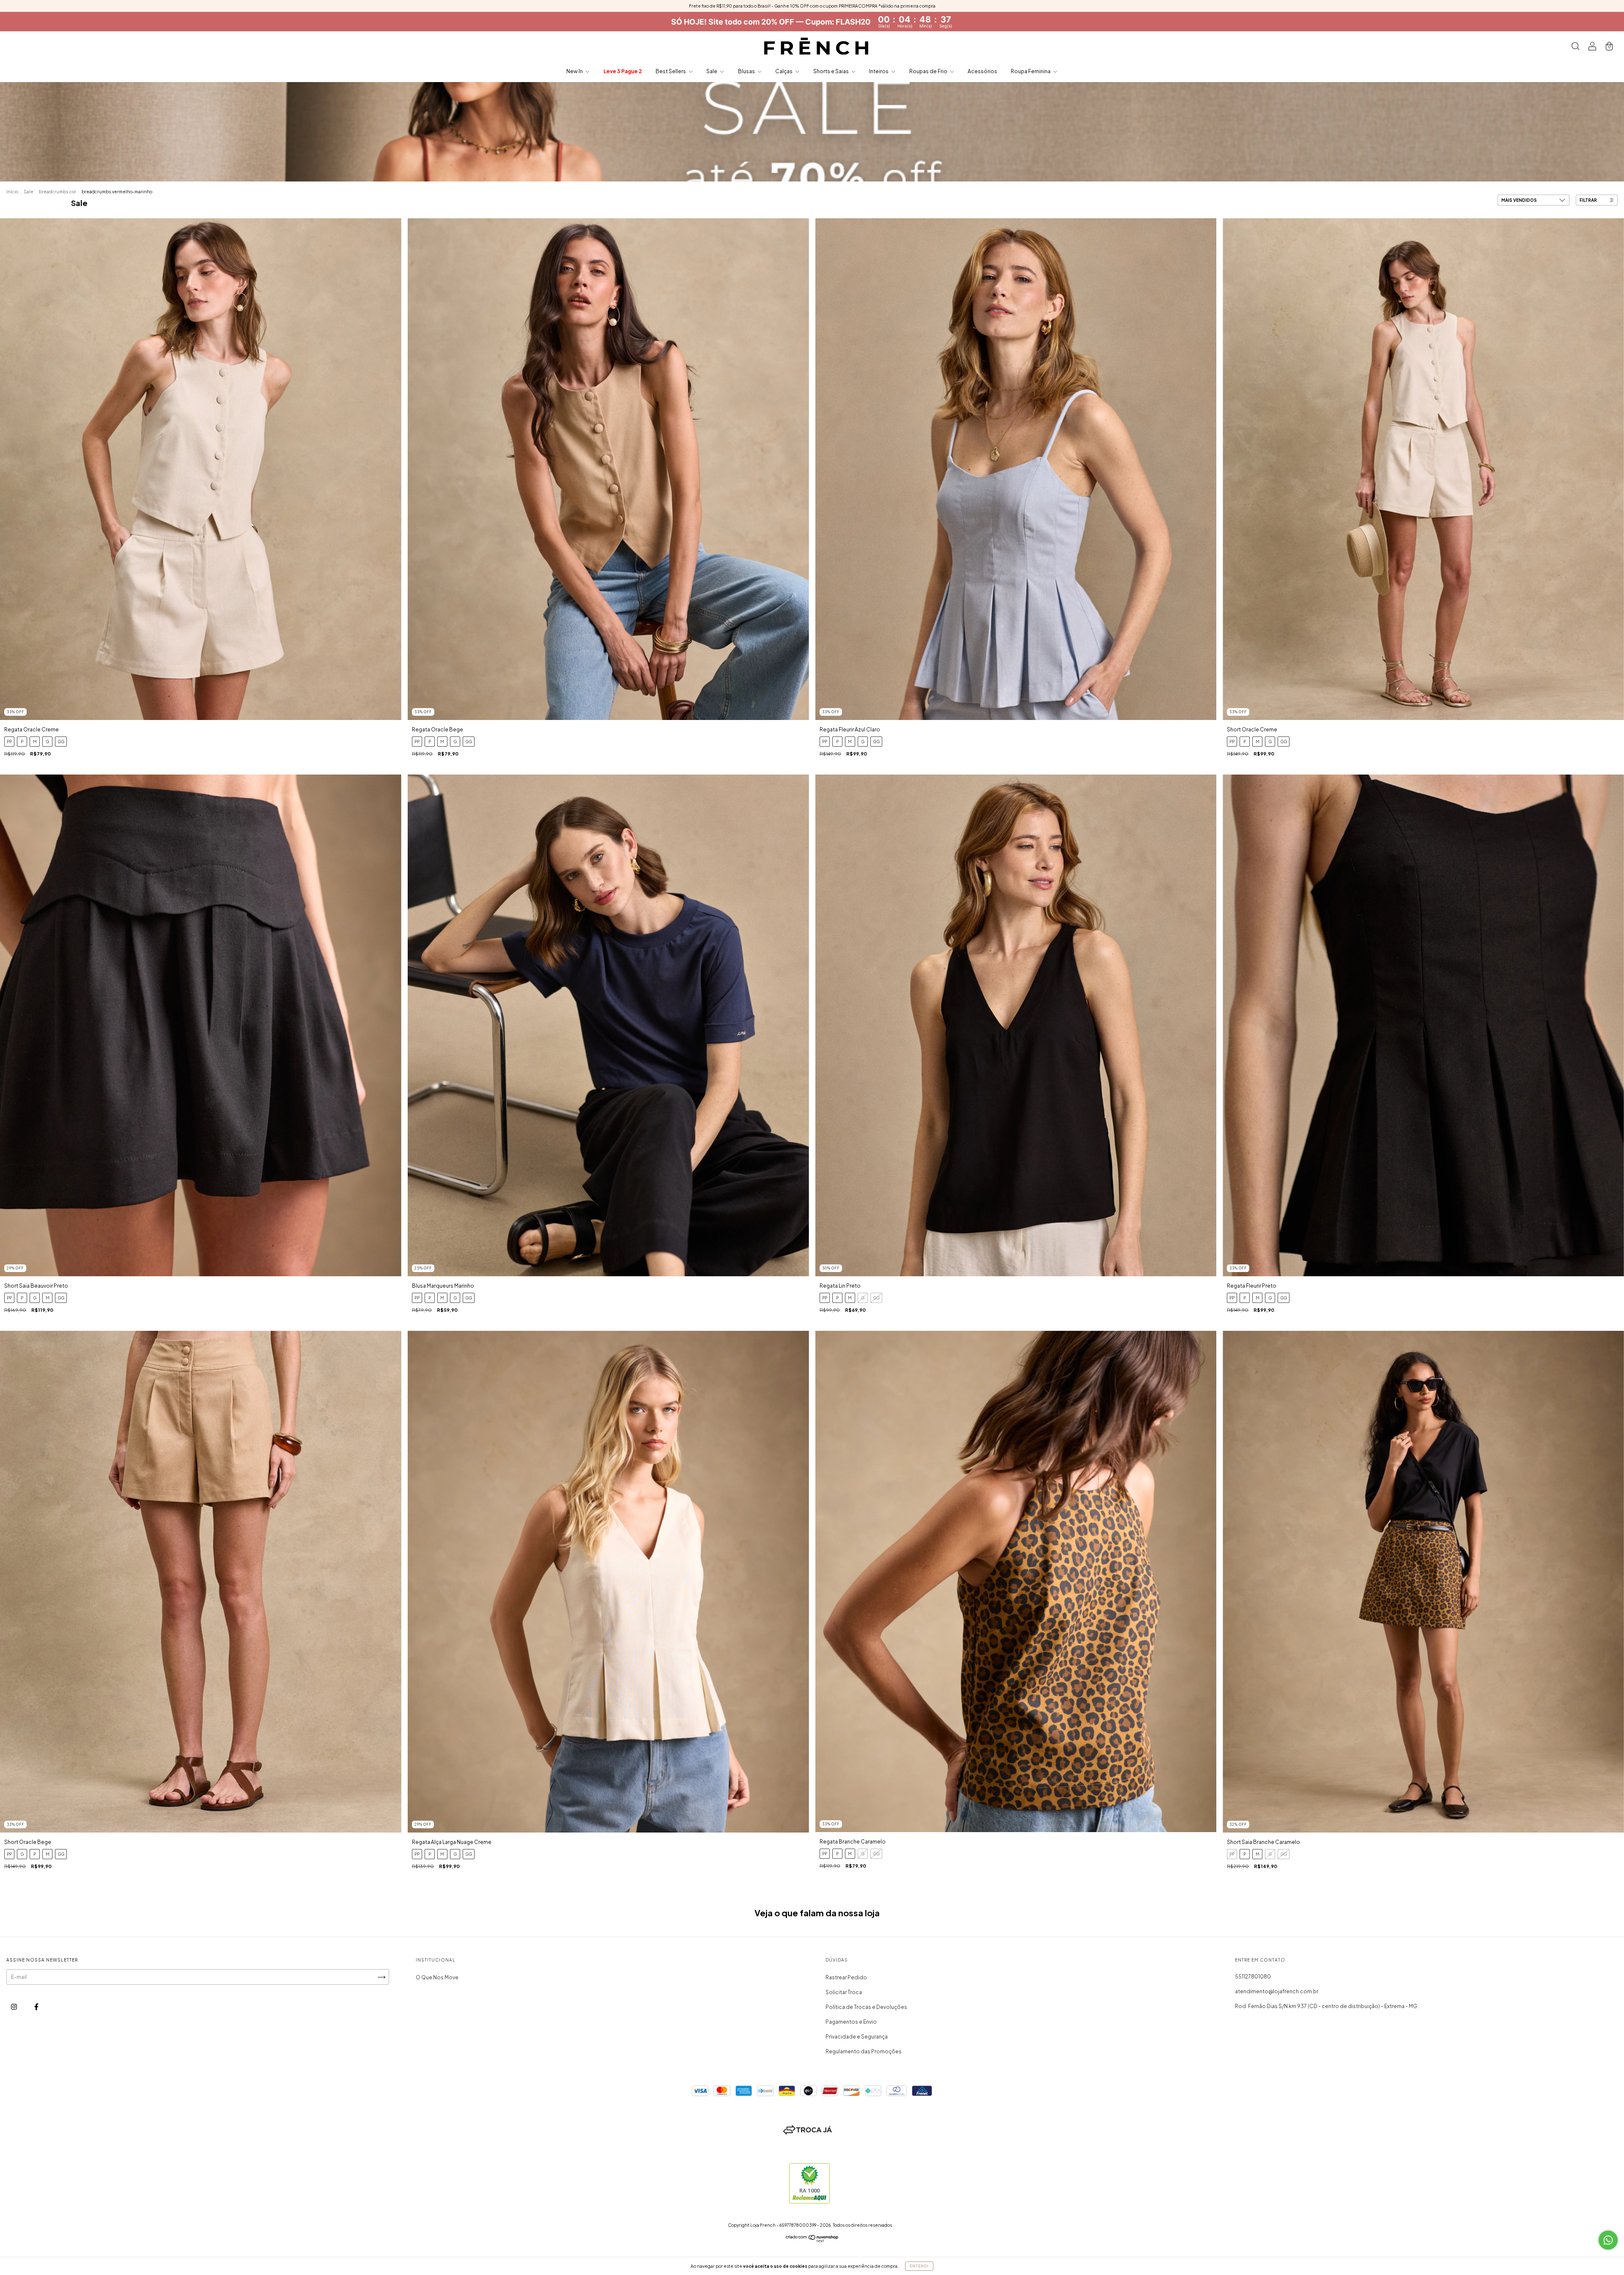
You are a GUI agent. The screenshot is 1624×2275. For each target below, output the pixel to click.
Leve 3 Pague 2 (623, 71)
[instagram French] (14, 2007)
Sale (712, 71)
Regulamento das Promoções (864, 2051)
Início (12, 192)
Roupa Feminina (1031, 71)
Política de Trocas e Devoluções (866, 2007)
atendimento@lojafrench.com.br (1277, 1991)
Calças (784, 71)
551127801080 (1253, 1977)
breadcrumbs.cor (58, 192)
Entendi (919, 2266)
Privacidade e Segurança (857, 2037)
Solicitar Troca (844, 1992)
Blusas (747, 71)
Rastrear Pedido (846, 1977)
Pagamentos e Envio (851, 2022)
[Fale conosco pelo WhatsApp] (1608, 2240)
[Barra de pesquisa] (1575, 47)
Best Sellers (671, 71)
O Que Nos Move (437, 1977)
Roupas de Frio (929, 71)
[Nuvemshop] (812, 2241)
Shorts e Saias (831, 71)
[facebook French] (36, 2007)
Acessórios (982, 71)
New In (575, 71)
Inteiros (879, 71)
